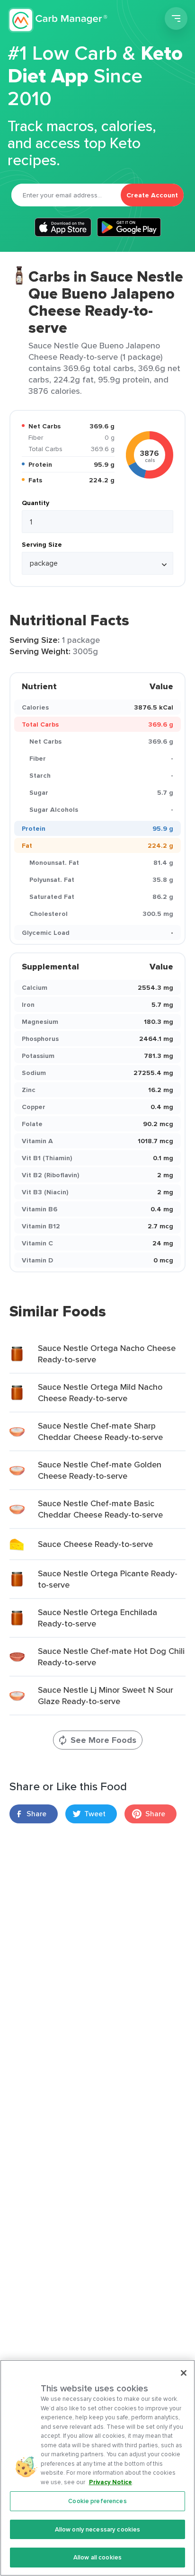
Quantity (35, 503)
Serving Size (42, 544)
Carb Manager (58, 20)
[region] (97, 2468)
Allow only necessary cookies (98, 2529)
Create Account (152, 195)
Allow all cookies (97, 2557)
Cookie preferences (97, 2501)
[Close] (184, 2373)
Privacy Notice (111, 2482)
